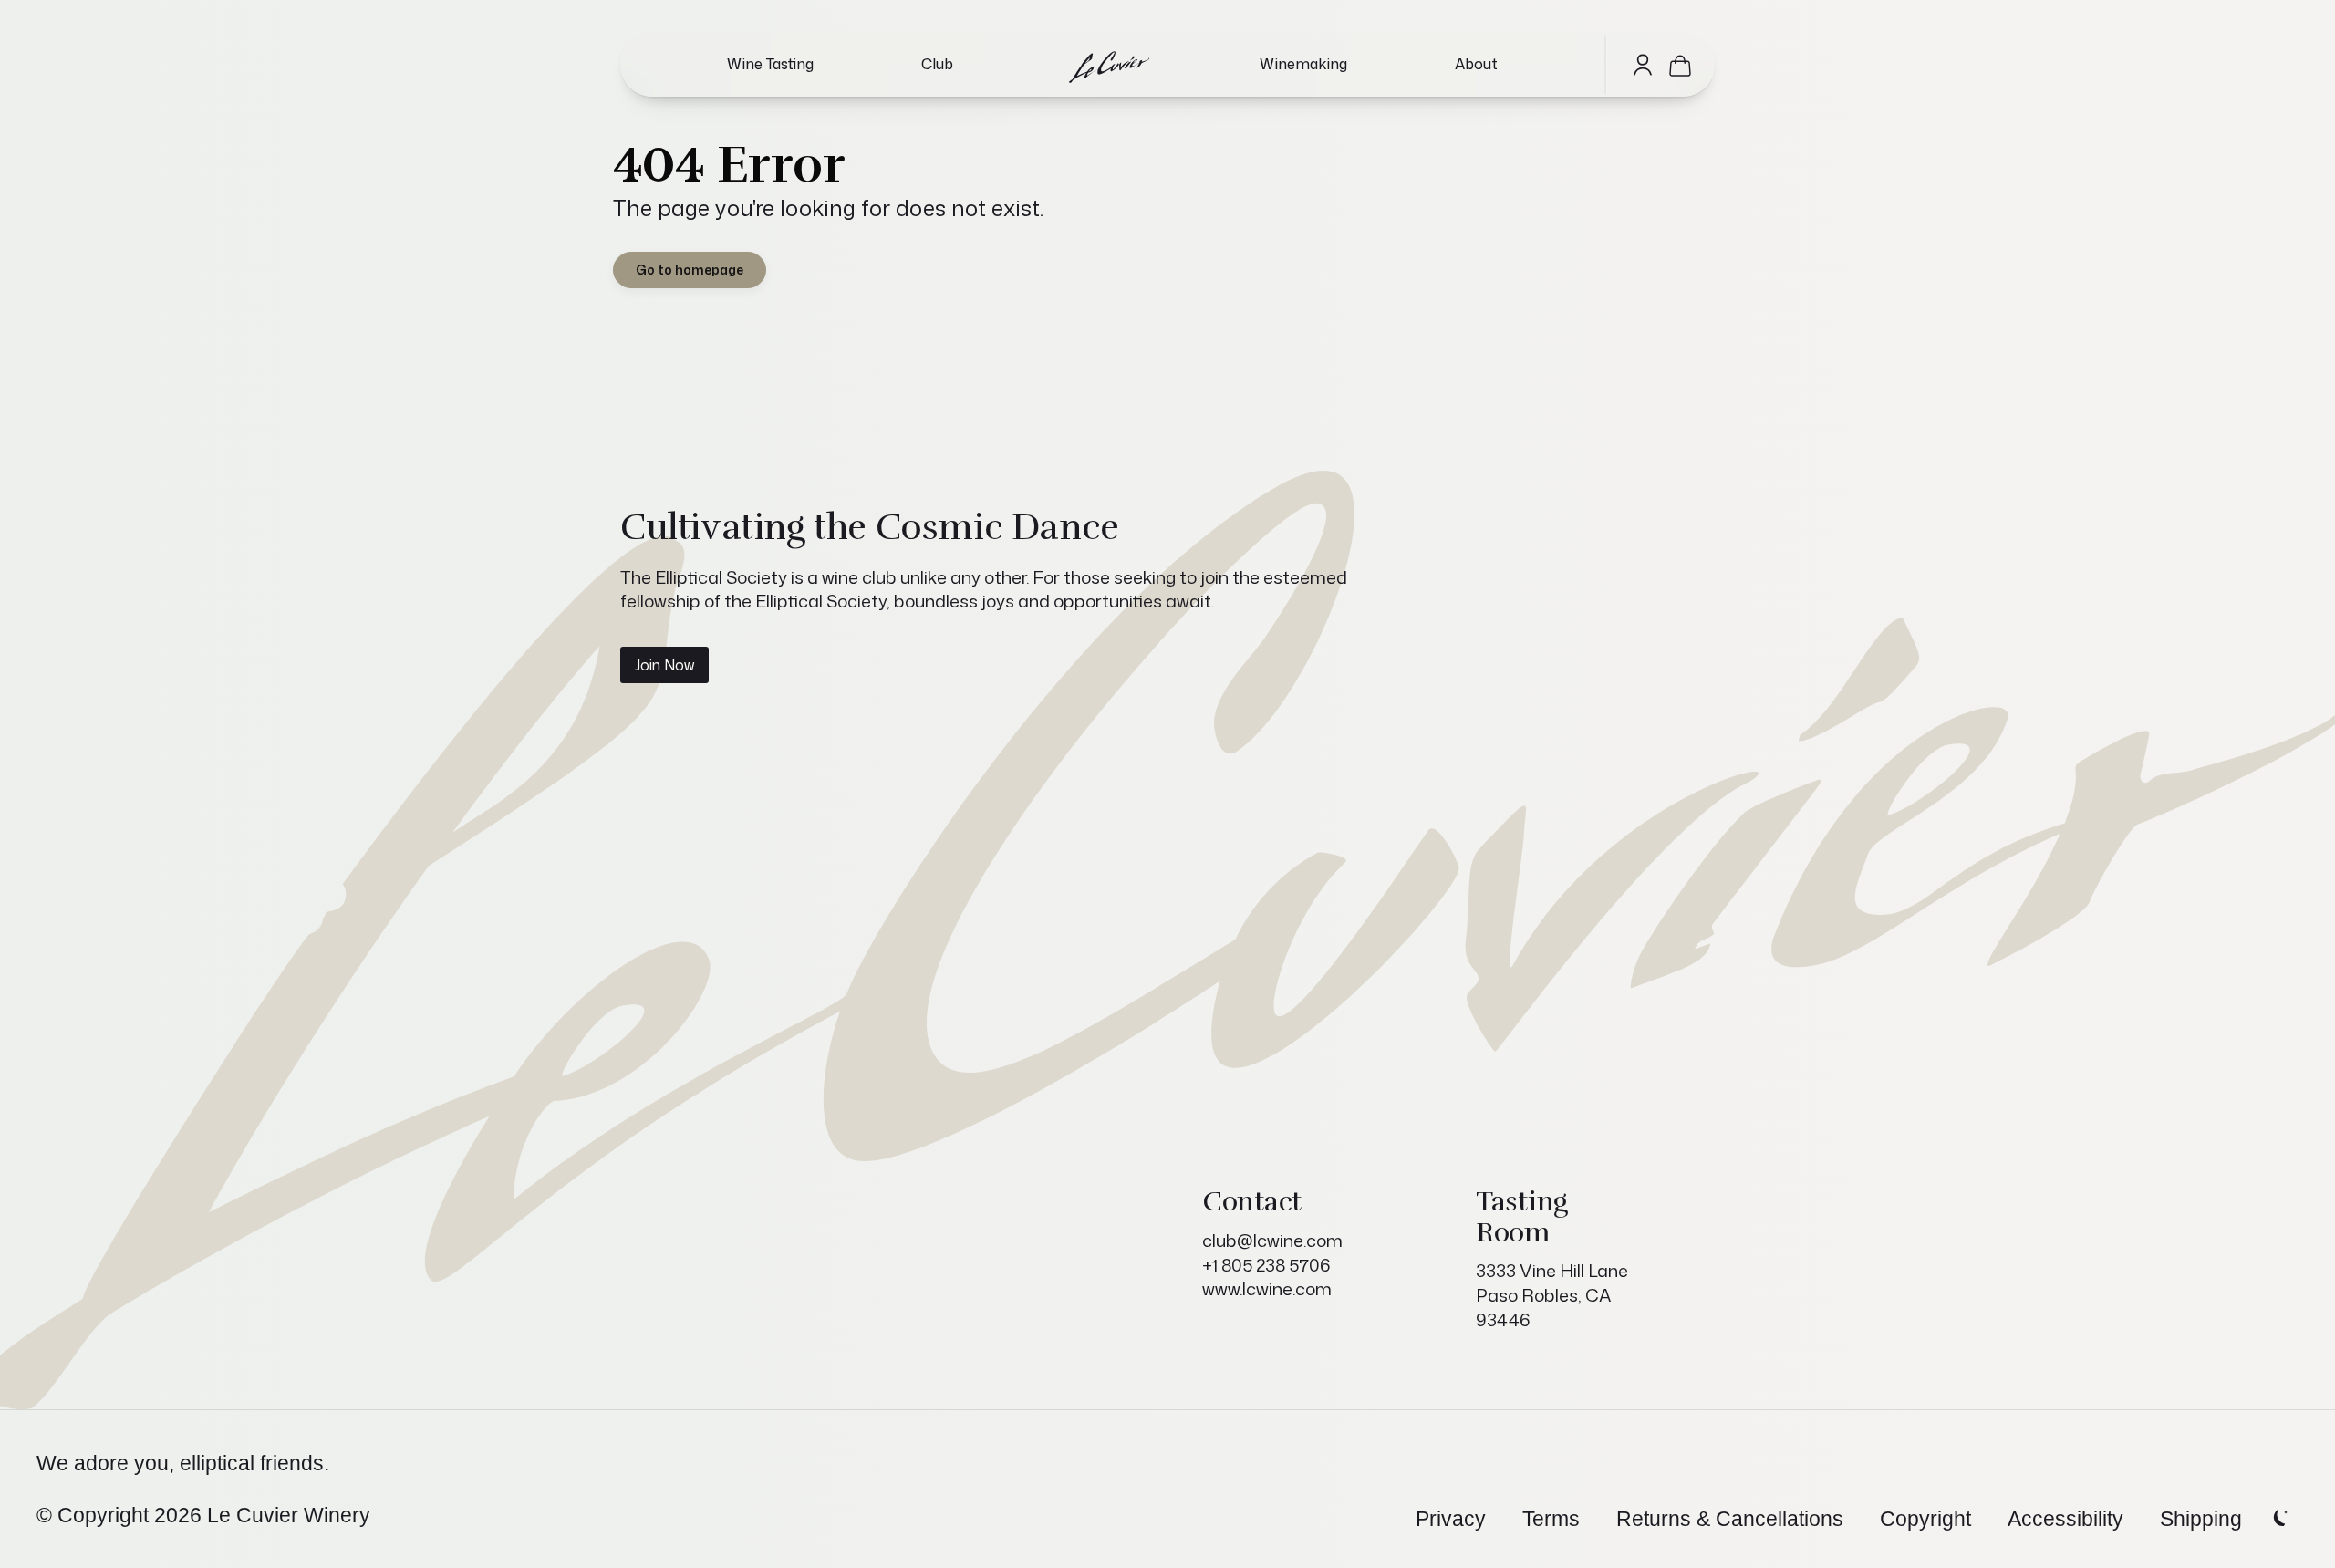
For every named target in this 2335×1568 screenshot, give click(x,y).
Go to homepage (690, 270)
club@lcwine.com (1272, 1240)
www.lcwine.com (1267, 1288)
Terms (1551, 1519)
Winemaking (1303, 64)
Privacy (1451, 1519)
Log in (1643, 65)
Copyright (1925, 1519)
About (1476, 64)
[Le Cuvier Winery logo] (1106, 65)
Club (937, 64)
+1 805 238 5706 (1266, 1265)
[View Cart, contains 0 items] (1680, 65)
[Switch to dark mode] (2278, 1519)
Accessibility (2065, 1519)
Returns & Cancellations (1730, 1519)
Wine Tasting (770, 64)
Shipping (2201, 1519)
